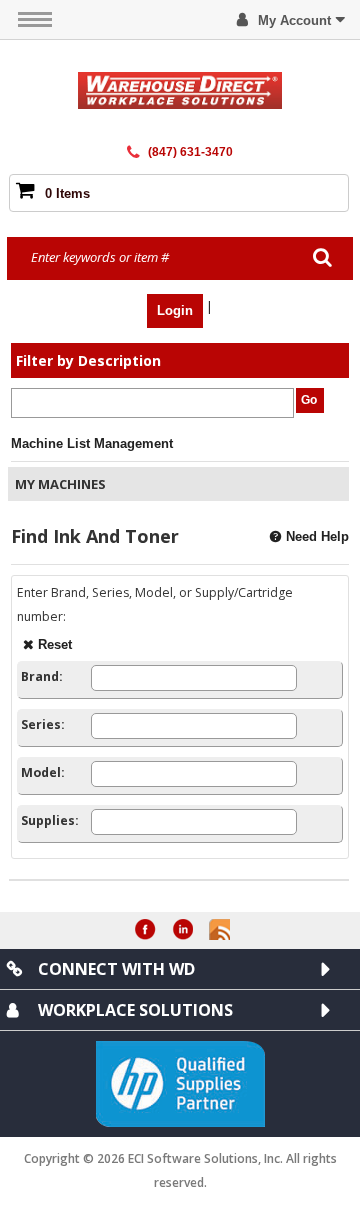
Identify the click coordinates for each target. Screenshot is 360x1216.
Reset (55, 644)
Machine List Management (92, 443)
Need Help (317, 536)
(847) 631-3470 (190, 152)
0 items (67, 193)
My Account (294, 20)
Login (175, 310)
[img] (179, 90)
